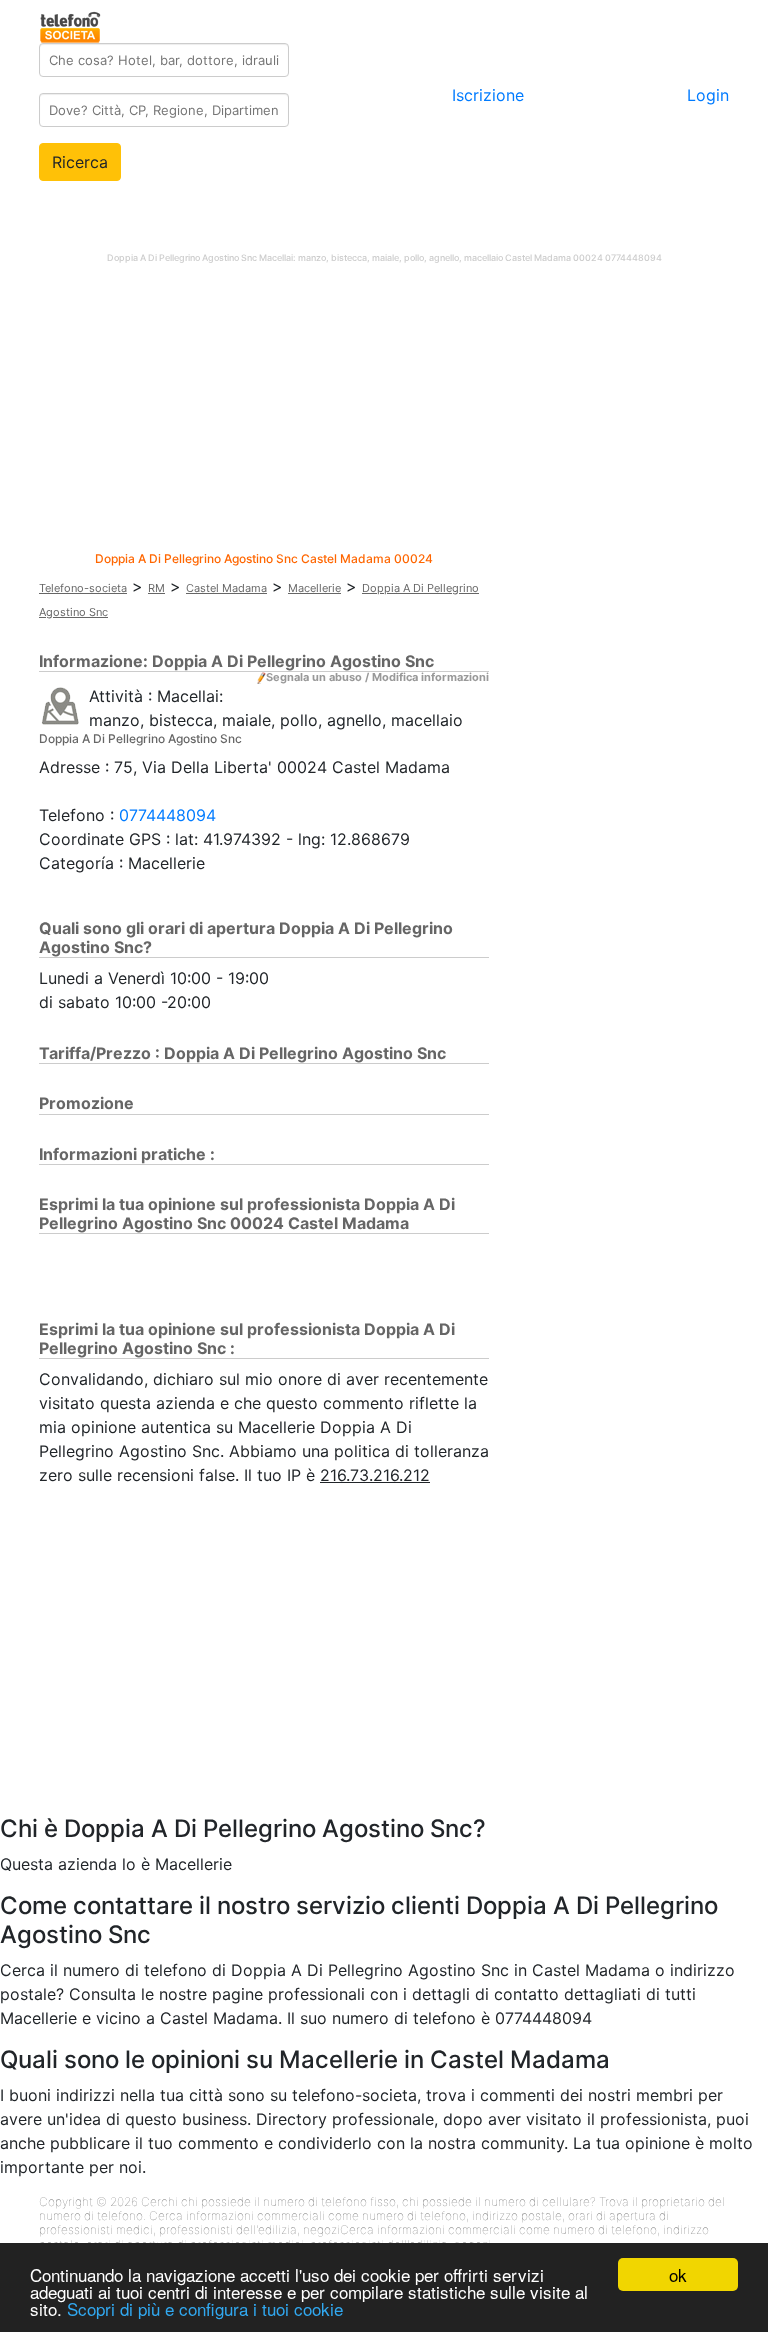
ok (678, 2274)
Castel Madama (226, 588)
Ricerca (80, 162)
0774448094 (167, 815)
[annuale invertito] (60, 705)
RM (156, 588)
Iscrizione (488, 95)
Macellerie (314, 588)
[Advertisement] (384, 412)
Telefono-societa (83, 588)
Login (708, 95)
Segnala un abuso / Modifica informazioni (377, 677)
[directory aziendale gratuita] (71, 24)
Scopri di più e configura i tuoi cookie (205, 2308)
